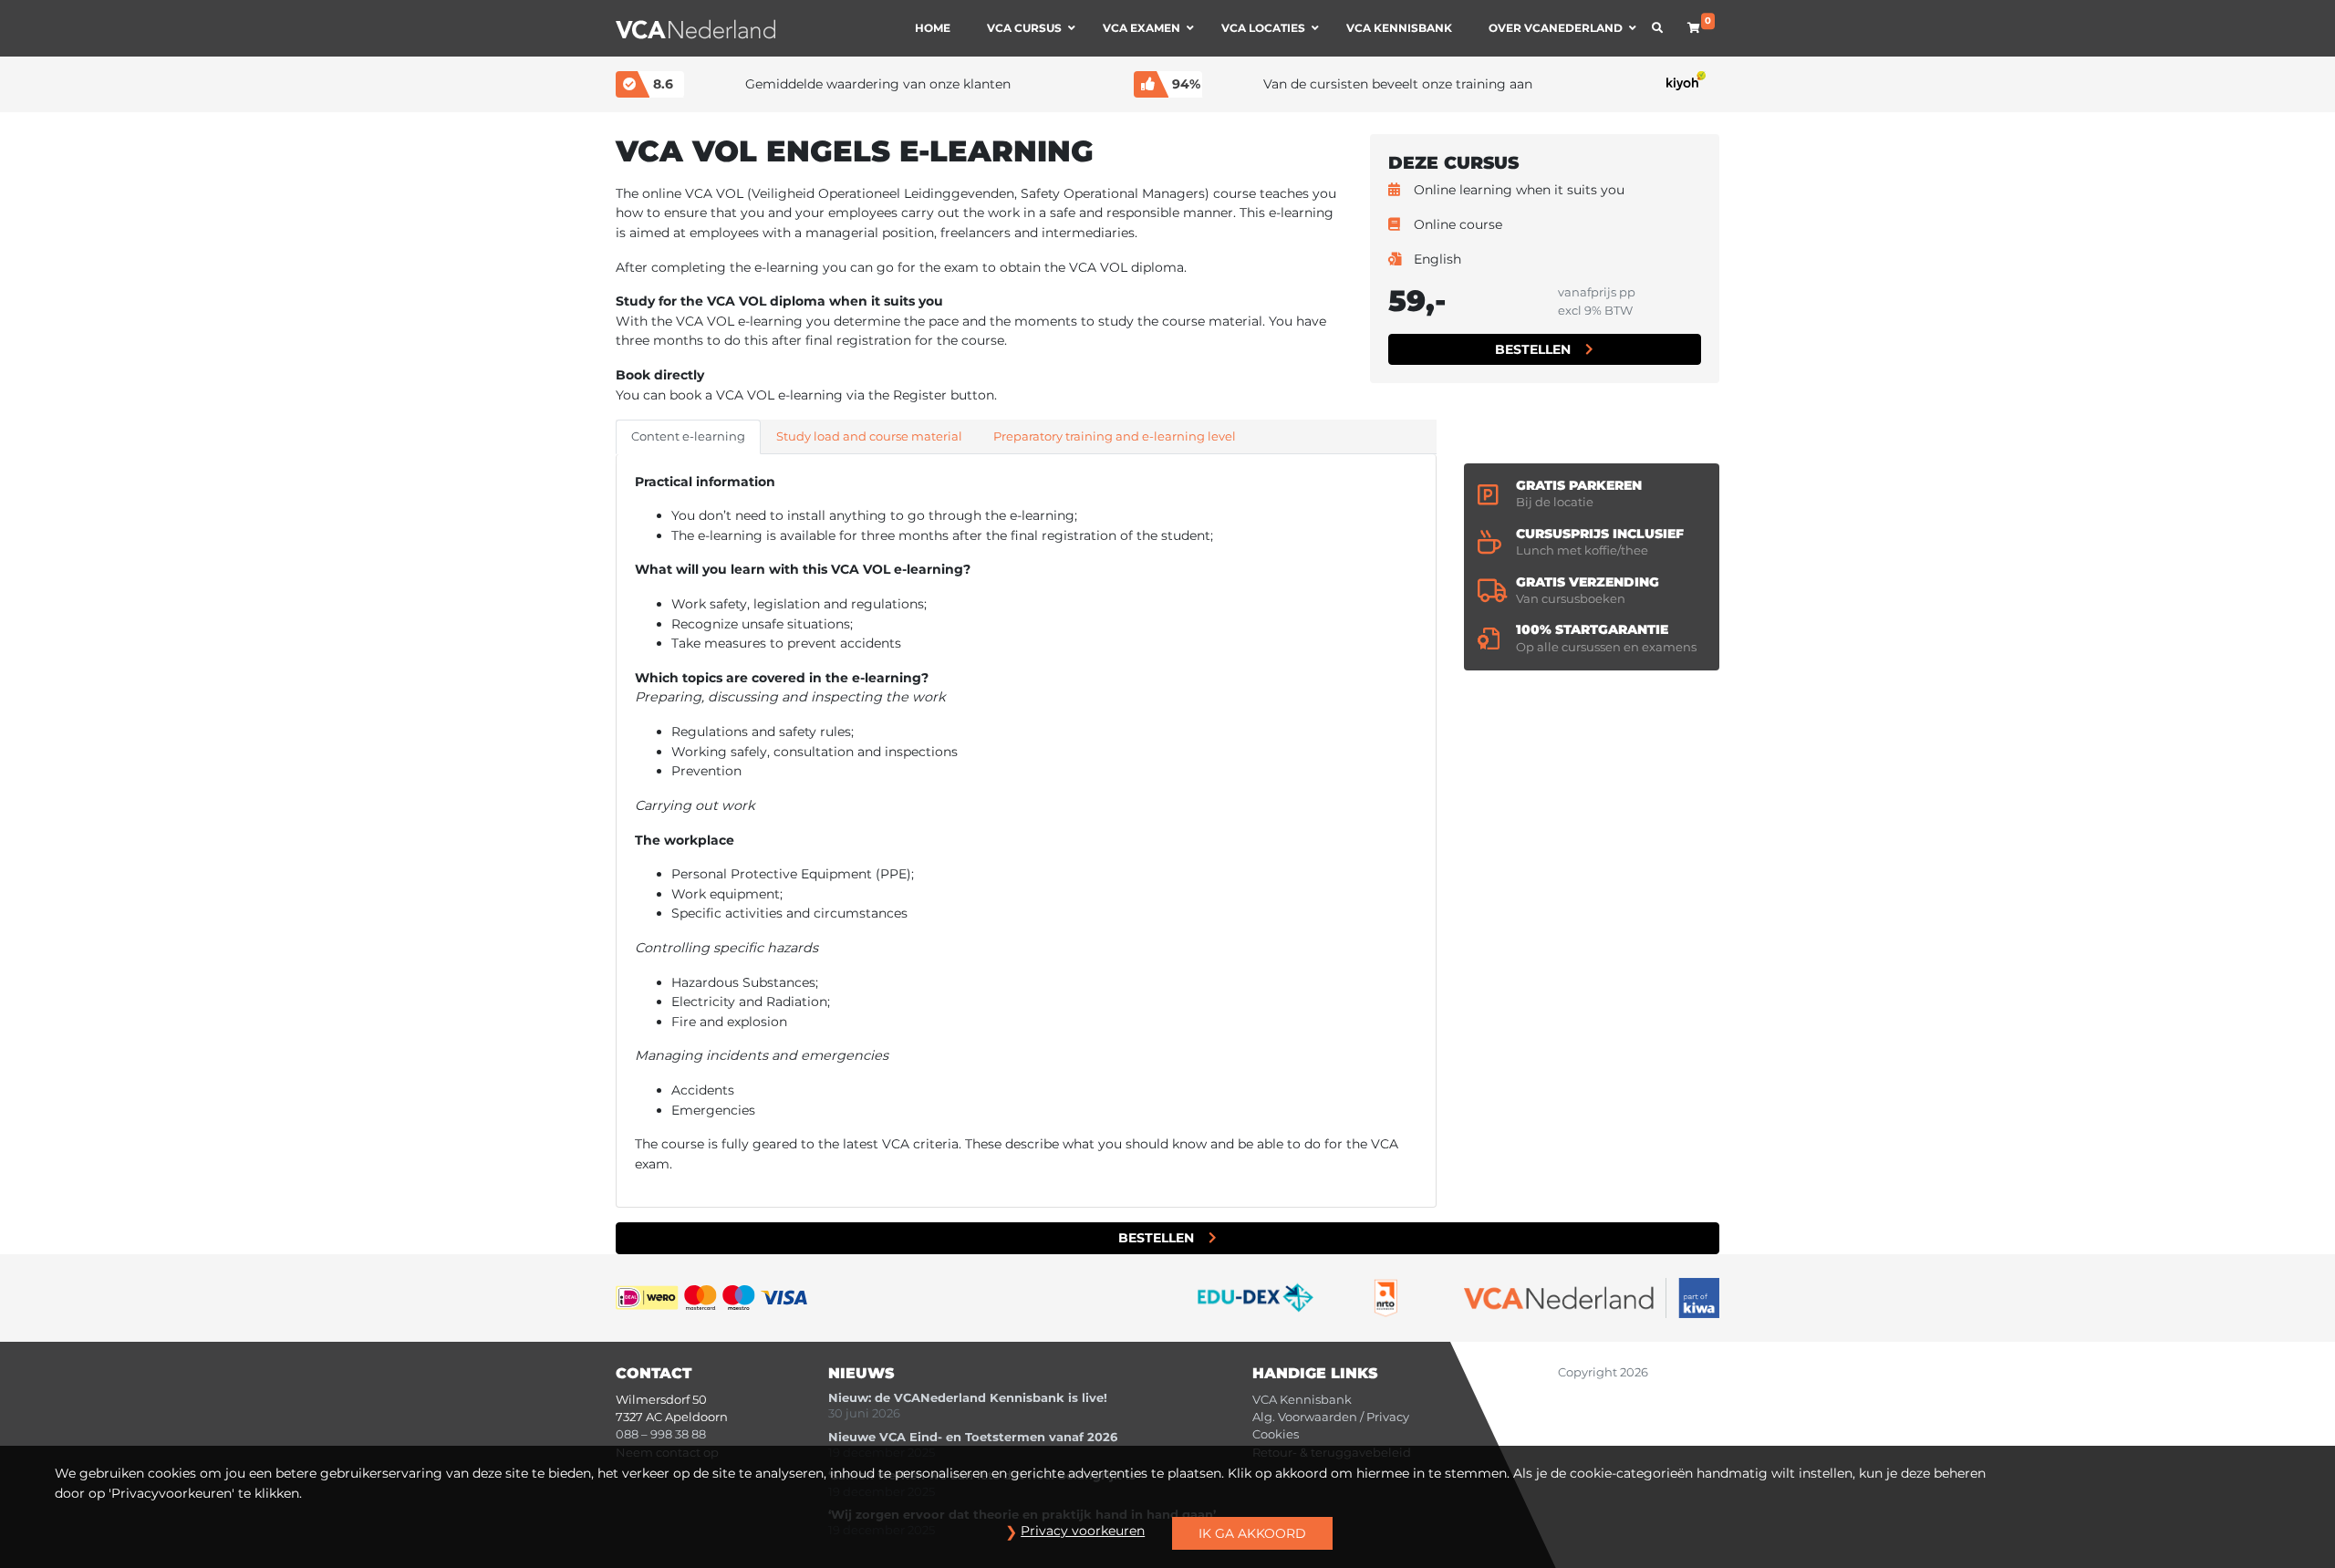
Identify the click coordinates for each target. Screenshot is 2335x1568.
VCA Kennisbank (1302, 1400)
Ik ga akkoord (1252, 1533)
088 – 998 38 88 (661, 1434)
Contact (654, 1373)
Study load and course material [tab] (869, 436)
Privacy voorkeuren (1083, 1531)
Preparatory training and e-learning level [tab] (1115, 436)
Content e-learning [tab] (688, 436)
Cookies (1276, 1434)
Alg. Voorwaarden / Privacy (1331, 1417)
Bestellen (1533, 349)
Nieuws (861, 1373)
